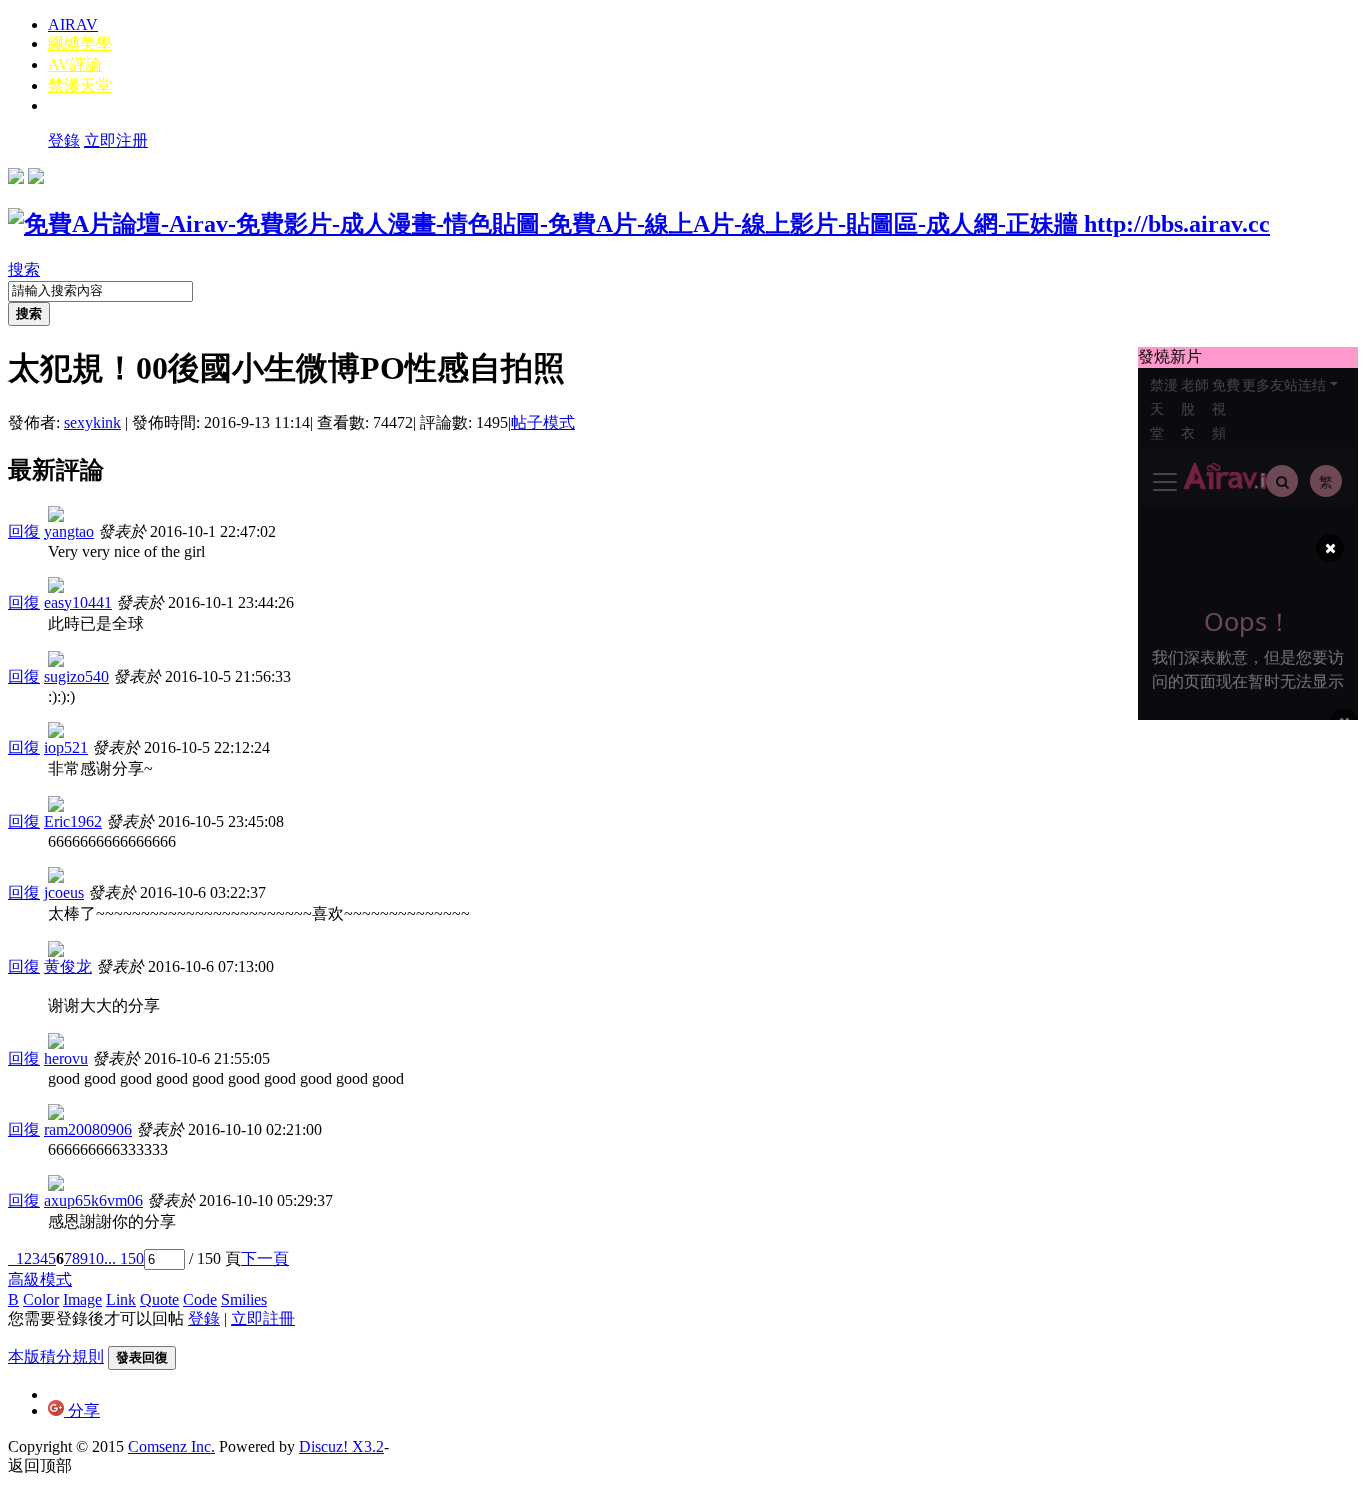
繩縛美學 (80, 43)
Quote (159, 1299)
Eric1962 (73, 821)
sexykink (92, 422)
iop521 (66, 747)
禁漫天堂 (80, 85)
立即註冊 (263, 1318)
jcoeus (64, 892)
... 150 (124, 1258)
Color (41, 1299)
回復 (24, 531)
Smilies (244, 1299)
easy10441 (78, 602)
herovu (66, 1058)
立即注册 (116, 140)
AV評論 (75, 64)
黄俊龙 (68, 966)
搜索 (24, 269)
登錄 (64, 140)
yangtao (69, 531)
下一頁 (265, 1258)
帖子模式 (543, 422)
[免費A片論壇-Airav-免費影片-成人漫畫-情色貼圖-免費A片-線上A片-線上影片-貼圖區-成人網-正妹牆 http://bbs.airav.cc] (639, 224)
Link (121, 1299)
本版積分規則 (56, 1356)
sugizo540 (76, 676)
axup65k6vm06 (93, 1200)
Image (82, 1299)
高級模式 (40, 1279)
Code (200, 1299)
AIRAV (73, 24)
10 (96, 1258)
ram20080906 (88, 1129)
